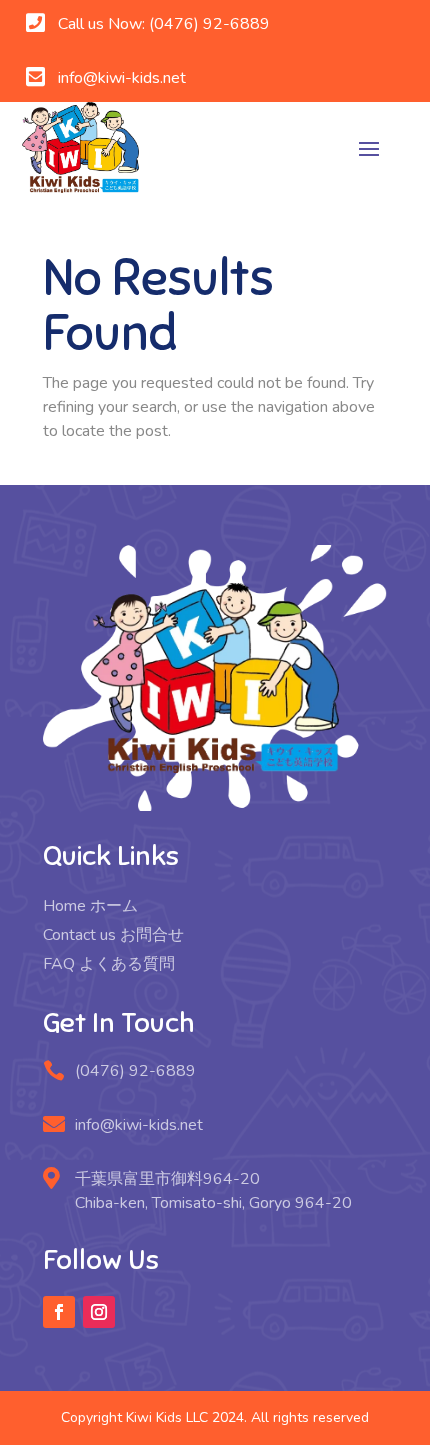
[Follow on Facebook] (59, 1312)
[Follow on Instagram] (99, 1312)
